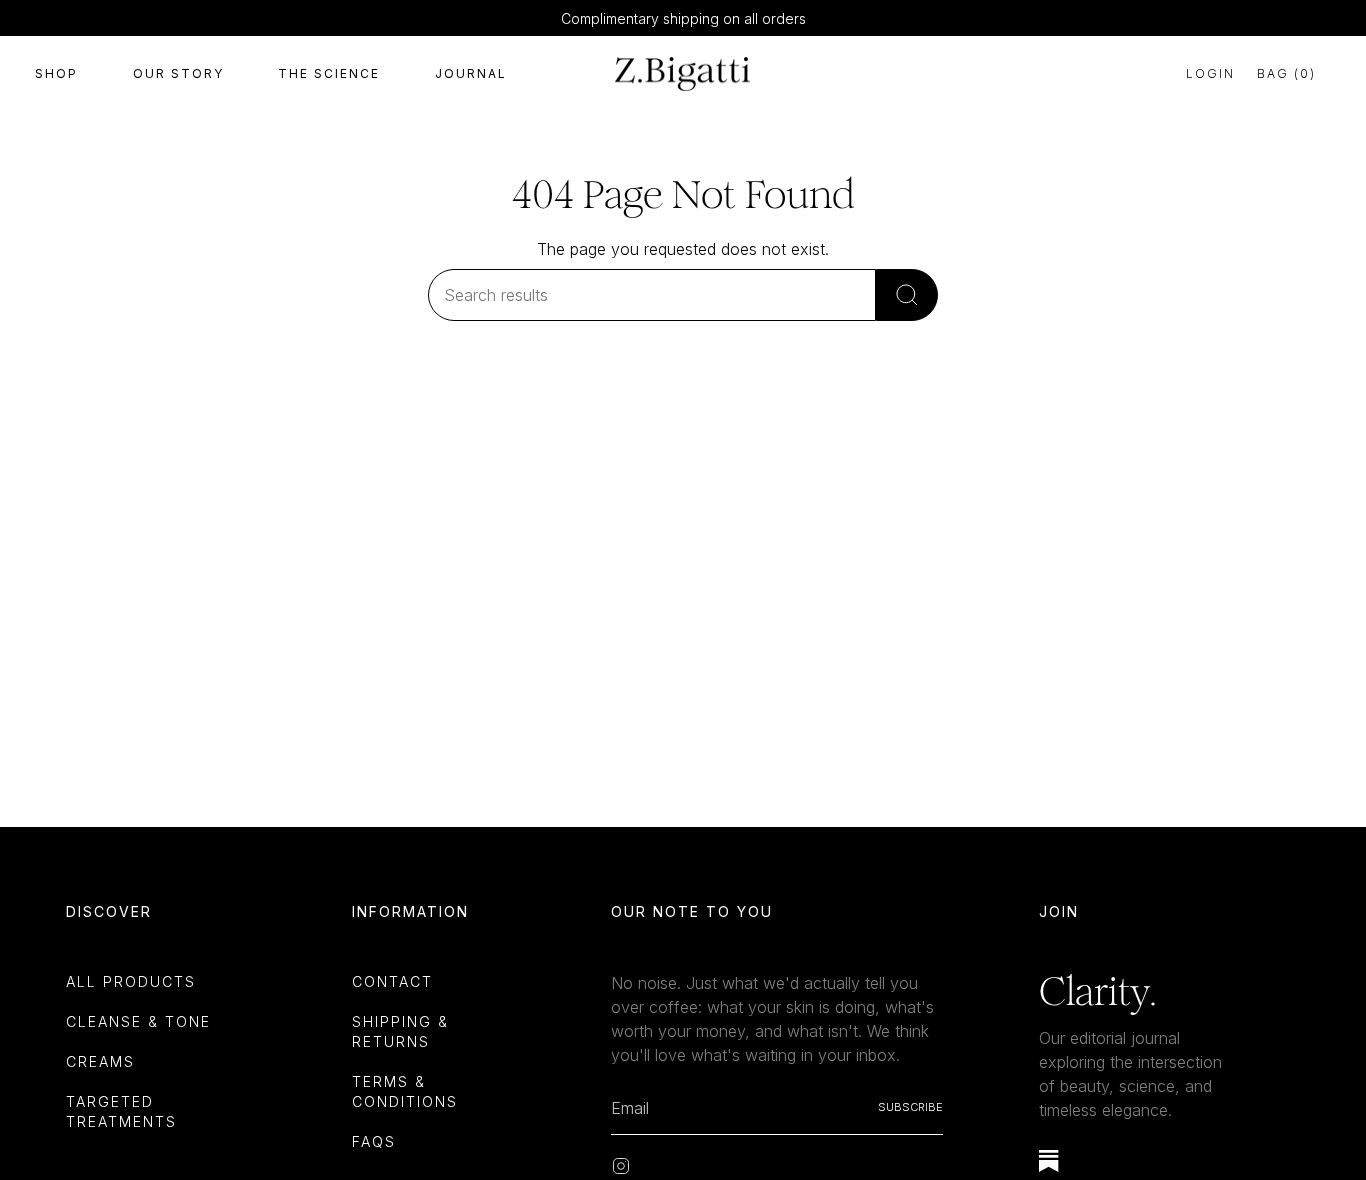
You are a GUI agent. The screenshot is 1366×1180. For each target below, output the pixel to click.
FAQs (374, 1141)
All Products (131, 981)
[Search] (907, 295)
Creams (100, 1061)
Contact (392, 981)
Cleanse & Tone (138, 1021)
